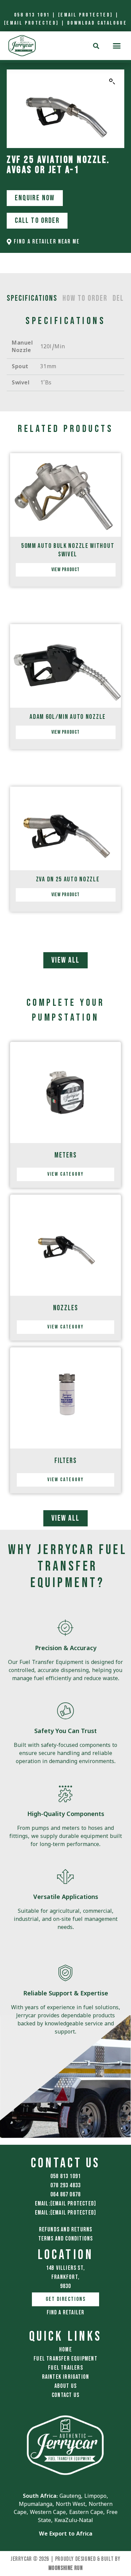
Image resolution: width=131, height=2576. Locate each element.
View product (65, 570)
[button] (116, 46)
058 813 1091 (32, 15)
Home (65, 2350)
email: (66, 2204)
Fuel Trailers (65, 2368)
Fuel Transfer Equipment (65, 2359)
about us (66, 2386)
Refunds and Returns (66, 2230)
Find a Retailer (66, 2312)
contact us (65, 2395)
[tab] (32, 298)
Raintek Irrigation (66, 2377)
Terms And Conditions (66, 2239)
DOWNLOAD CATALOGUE (97, 23)
